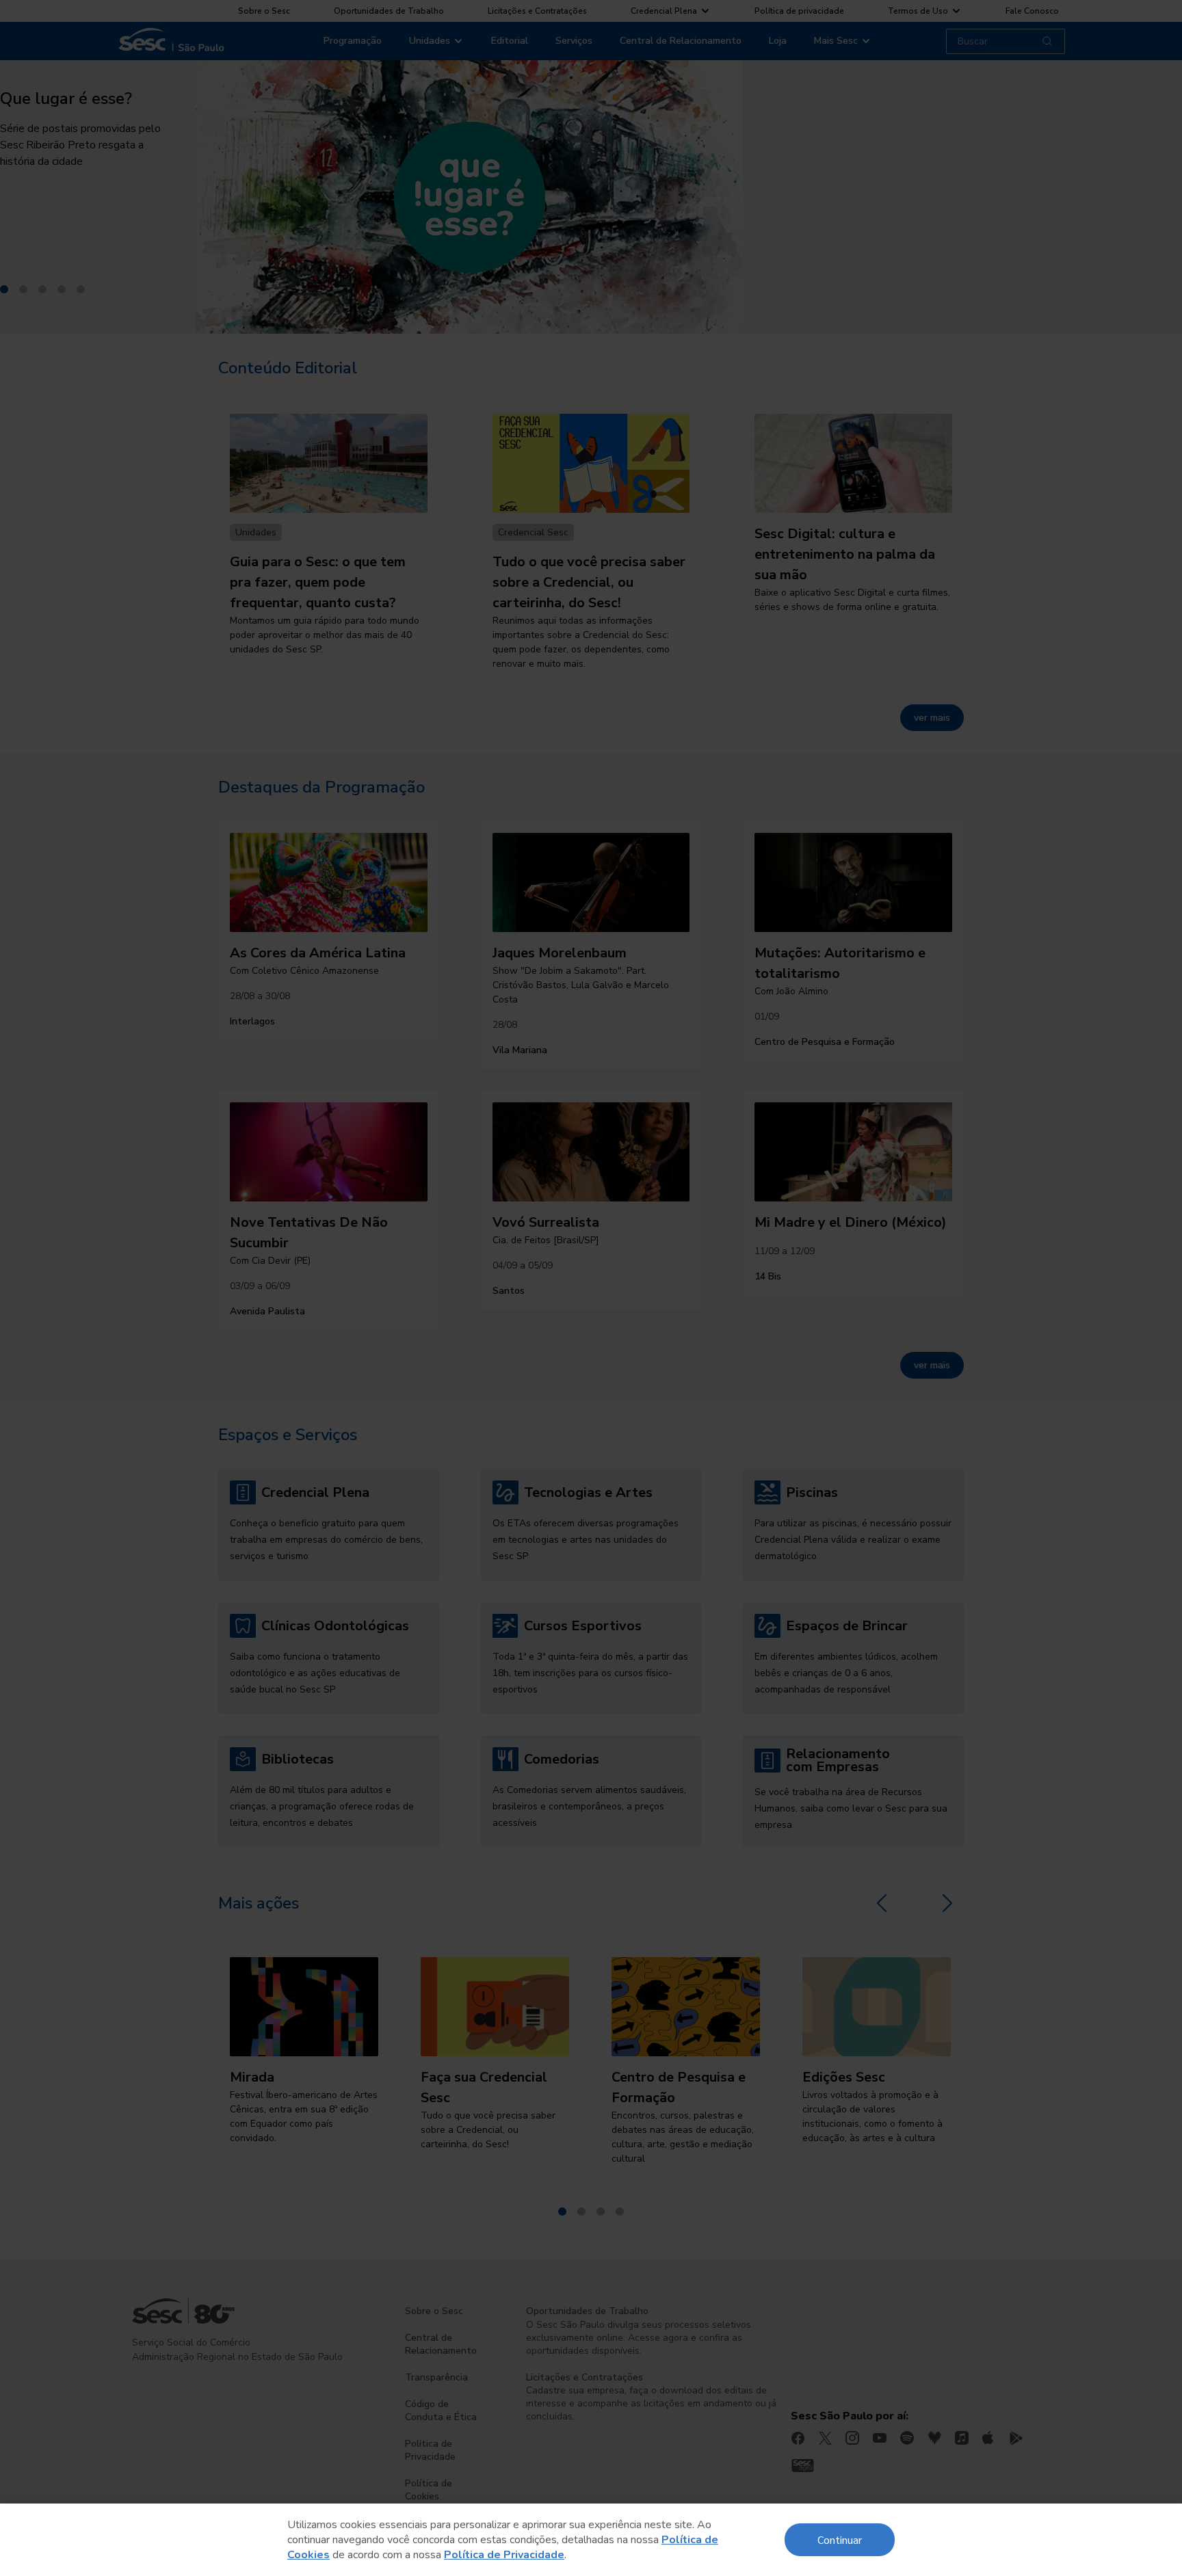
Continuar (840, 2539)
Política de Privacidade (504, 2555)
